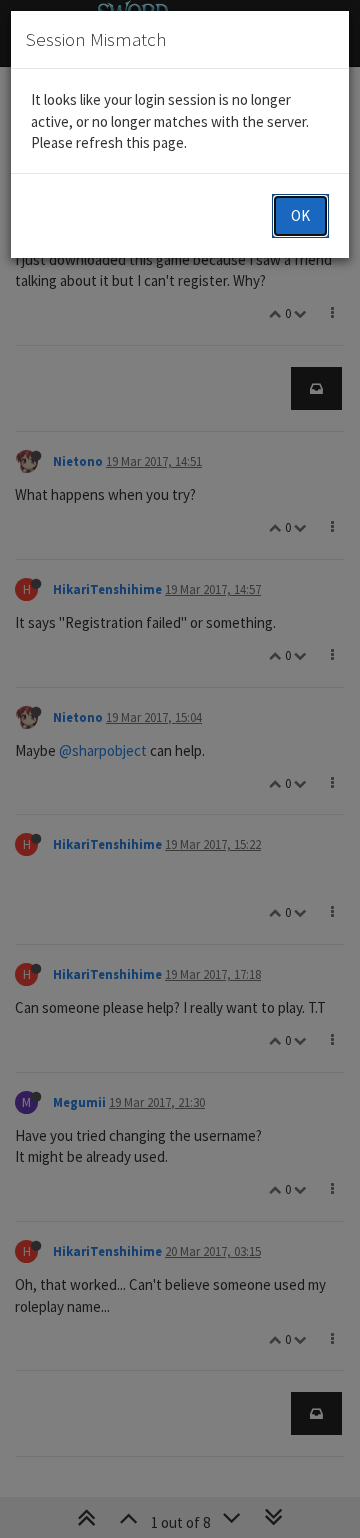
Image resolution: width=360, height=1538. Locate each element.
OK (300, 215)
